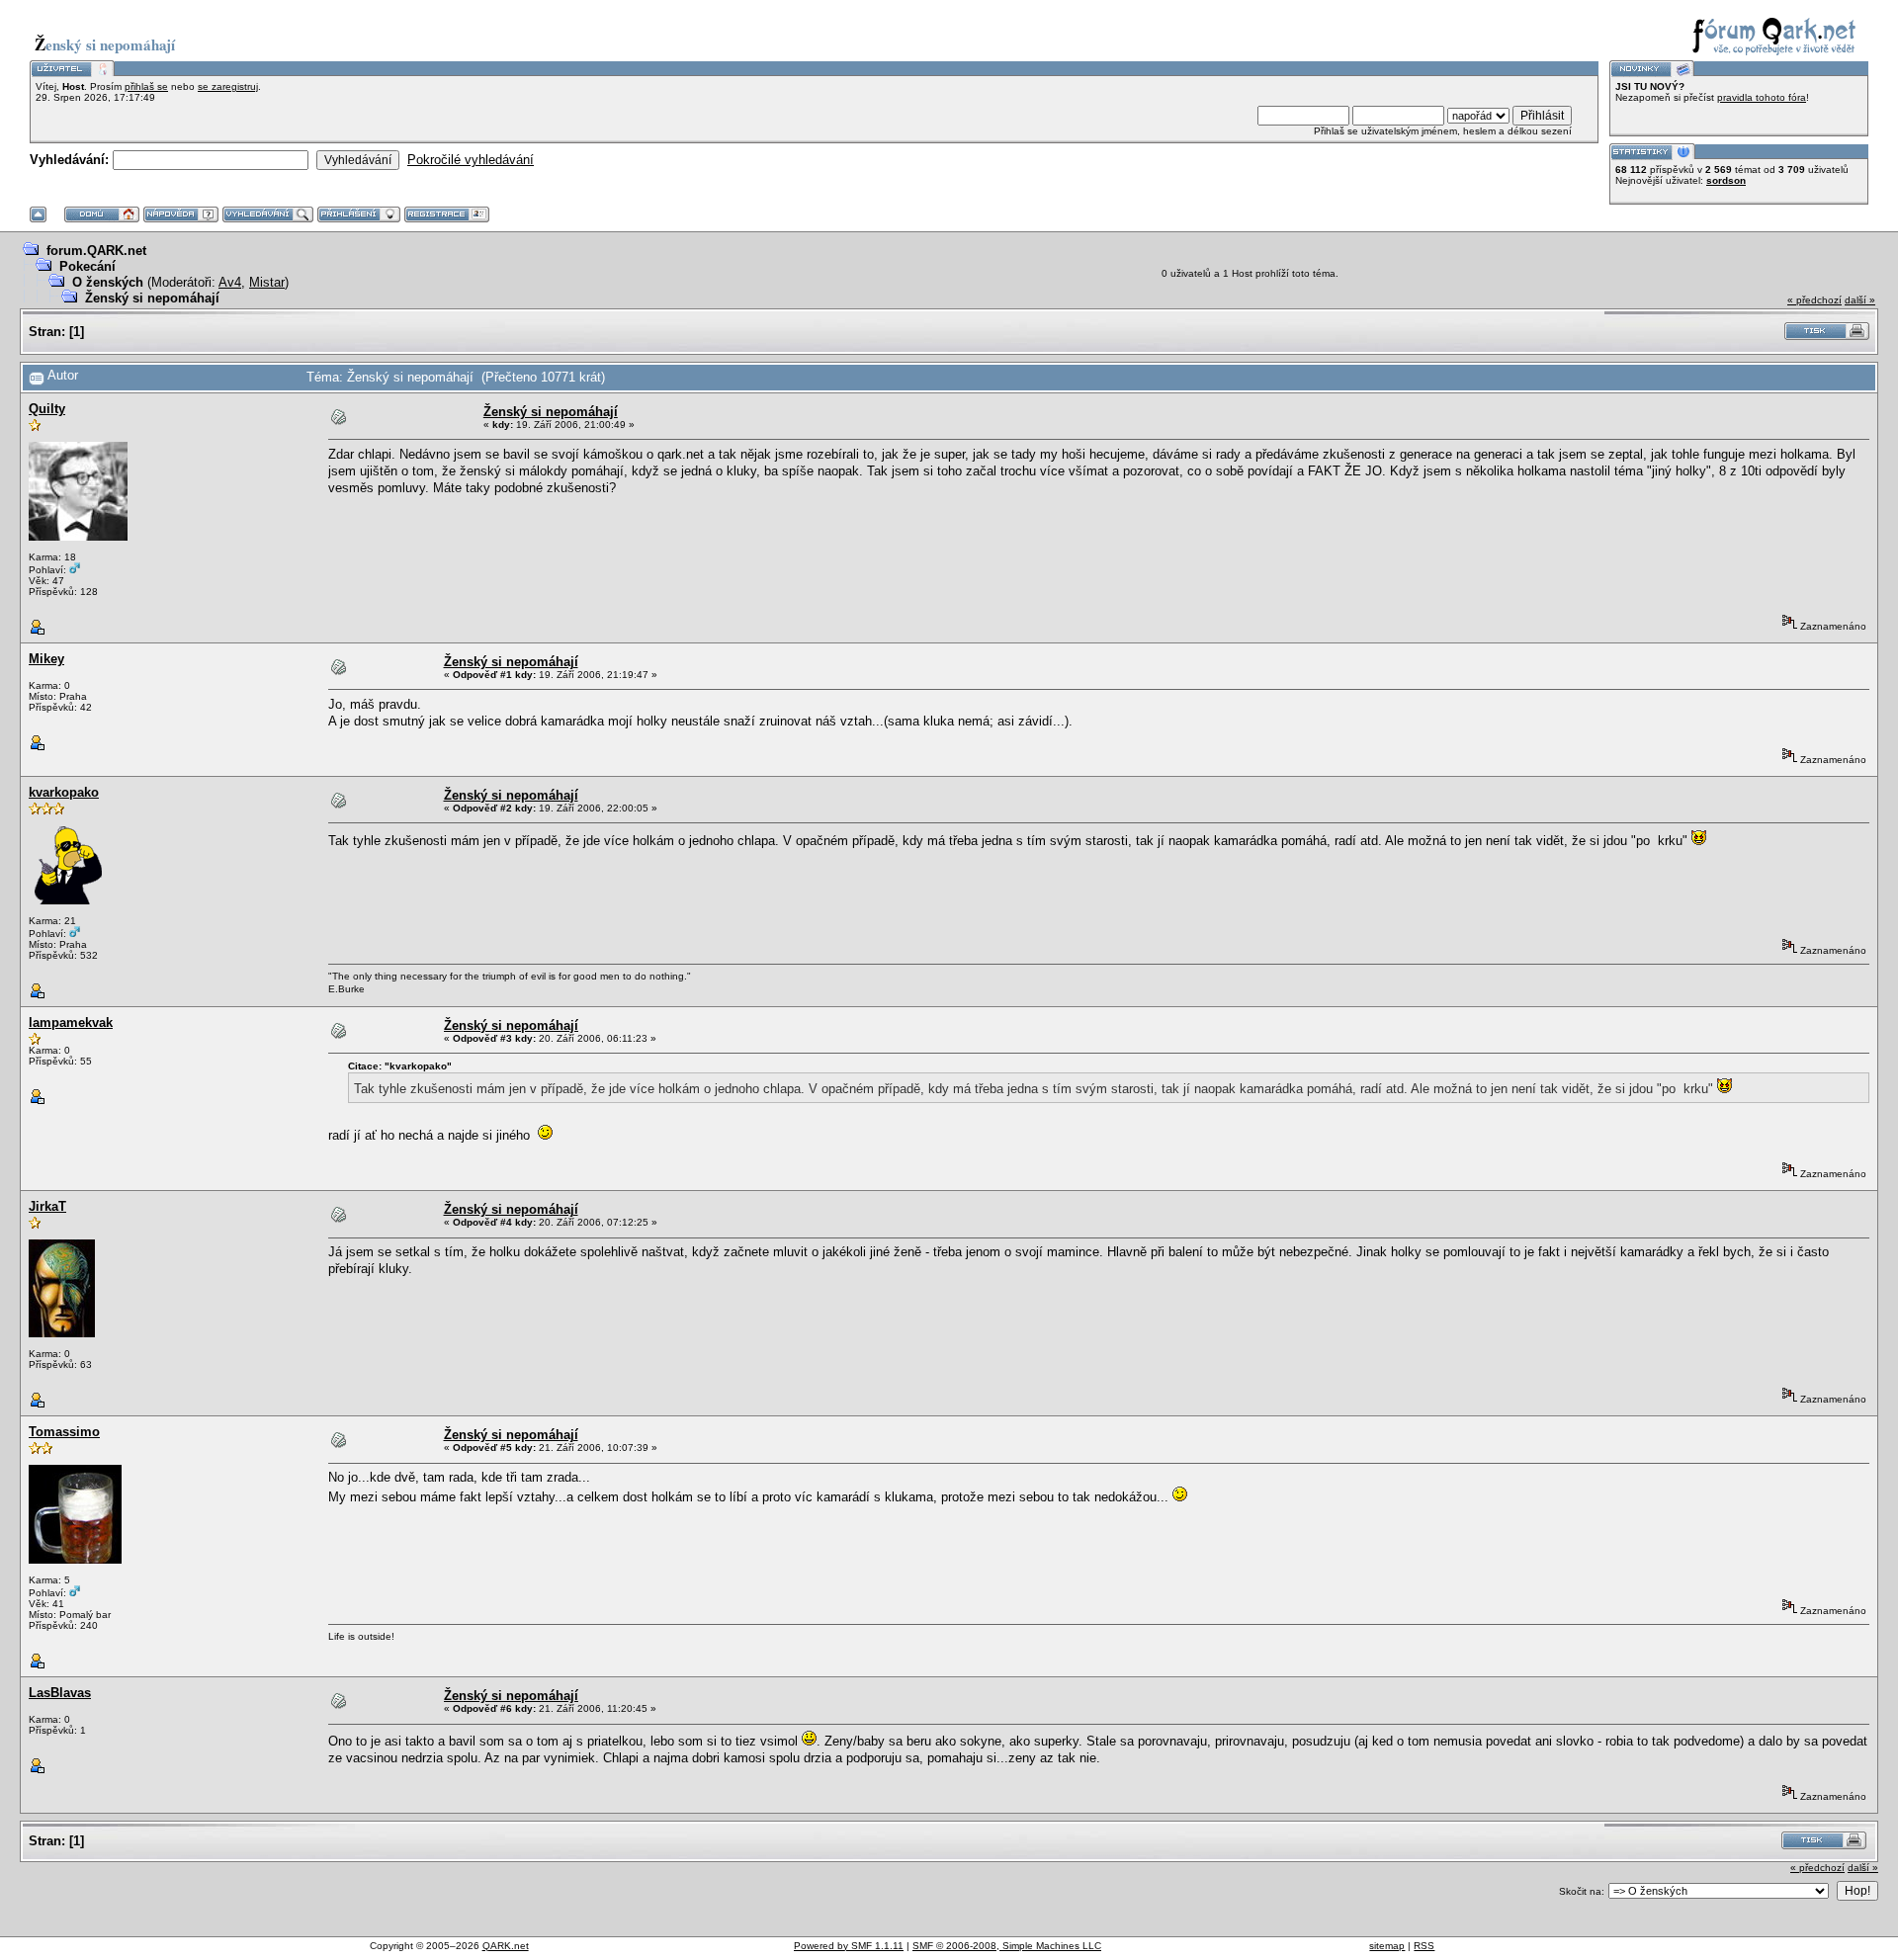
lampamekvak (71, 1023)
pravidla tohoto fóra (1762, 97)
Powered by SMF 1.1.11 (849, 1946)
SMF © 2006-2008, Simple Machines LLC (1007, 1946)
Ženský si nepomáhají (152, 298)
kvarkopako (64, 792)
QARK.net (506, 1946)
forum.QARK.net (96, 251)
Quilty (47, 409)
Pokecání (87, 266)
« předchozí (1814, 300)
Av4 (230, 282)
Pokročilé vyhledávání (471, 160)
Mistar (267, 282)
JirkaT (47, 1206)
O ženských (108, 282)
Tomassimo (64, 1432)
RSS (1424, 1946)
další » (1860, 300)
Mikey (46, 659)
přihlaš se (146, 86)
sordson (1726, 180)
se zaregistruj (228, 86)
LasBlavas (60, 1693)
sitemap (1387, 1946)
